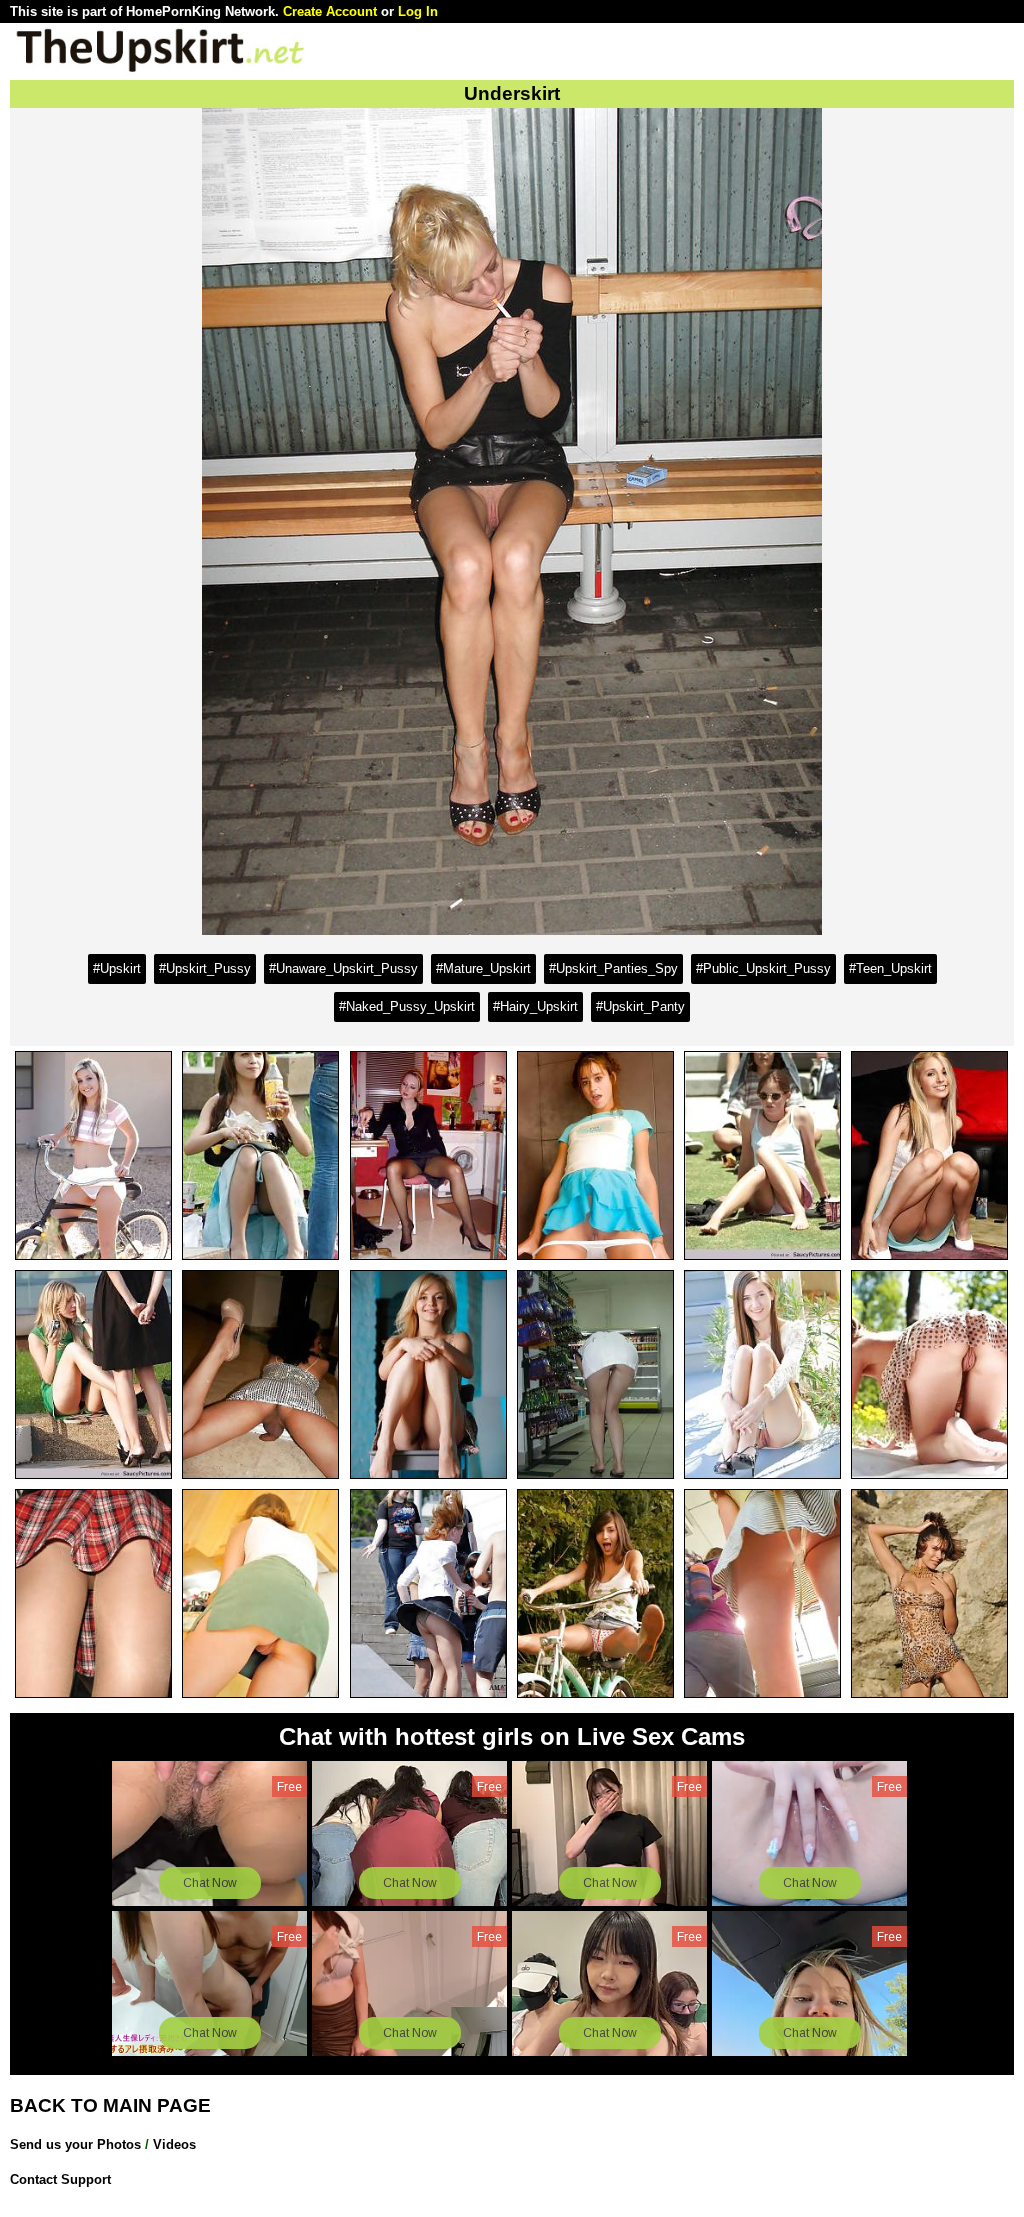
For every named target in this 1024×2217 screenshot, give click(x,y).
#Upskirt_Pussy (205, 968)
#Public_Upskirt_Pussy (763, 968)
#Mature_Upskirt (483, 968)
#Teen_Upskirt (890, 968)
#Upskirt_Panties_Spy (613, 968)
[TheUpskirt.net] (160, 70)
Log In (418, 11)
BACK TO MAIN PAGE (110, 2105)
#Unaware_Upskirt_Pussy (343, 968)
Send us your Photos (75, 2144)
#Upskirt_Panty (640, 1006)
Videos (174, 2144)
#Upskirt (117, 968)
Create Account (330, 11)
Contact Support (60, 2179)
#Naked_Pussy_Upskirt (407, 1006)
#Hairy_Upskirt (535, 1006)
